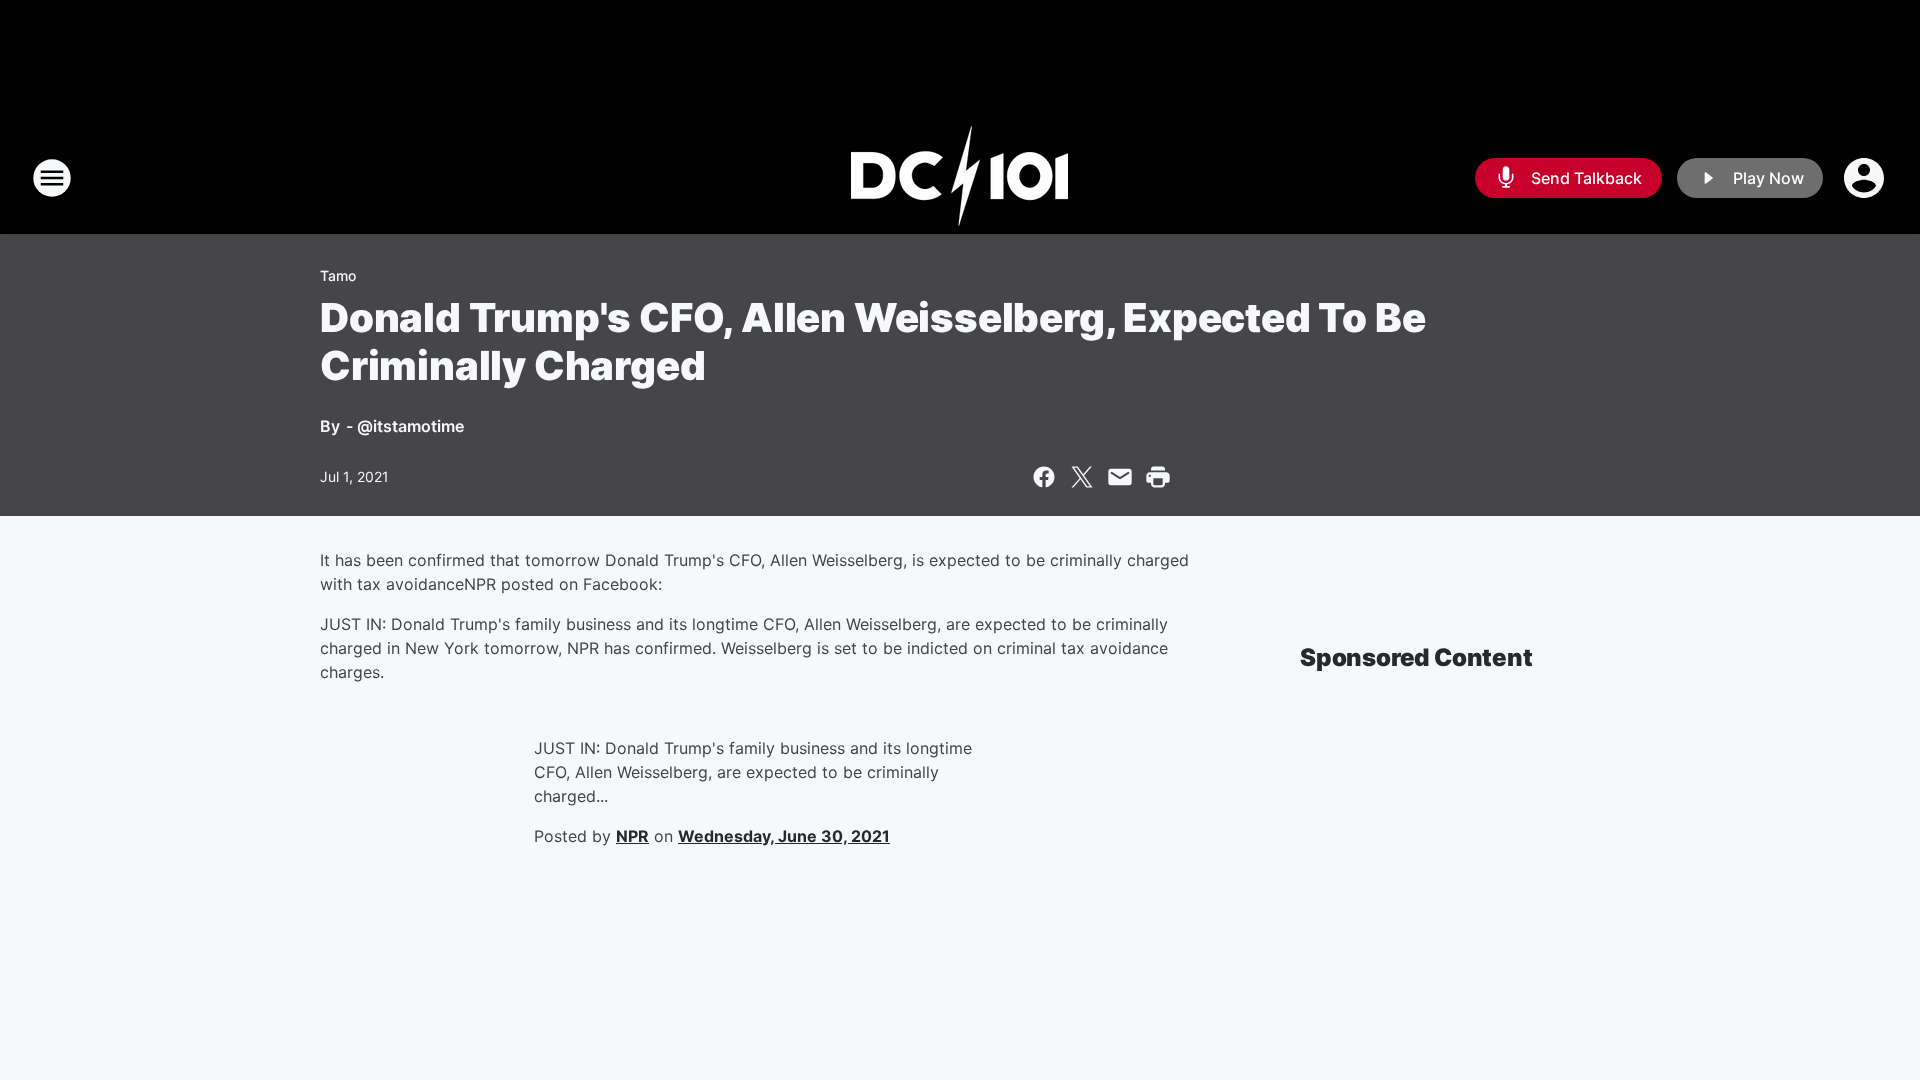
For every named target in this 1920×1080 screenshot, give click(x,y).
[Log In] (1866, 178)
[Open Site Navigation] (52, 178)
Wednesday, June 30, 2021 (784, 836)
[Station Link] (960, 178)
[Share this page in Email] (1120, 477)
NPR (632, 836)
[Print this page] (1158, 477)
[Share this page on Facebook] (1044, 477)
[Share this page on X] (1082, 477)
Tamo (338, 275)
